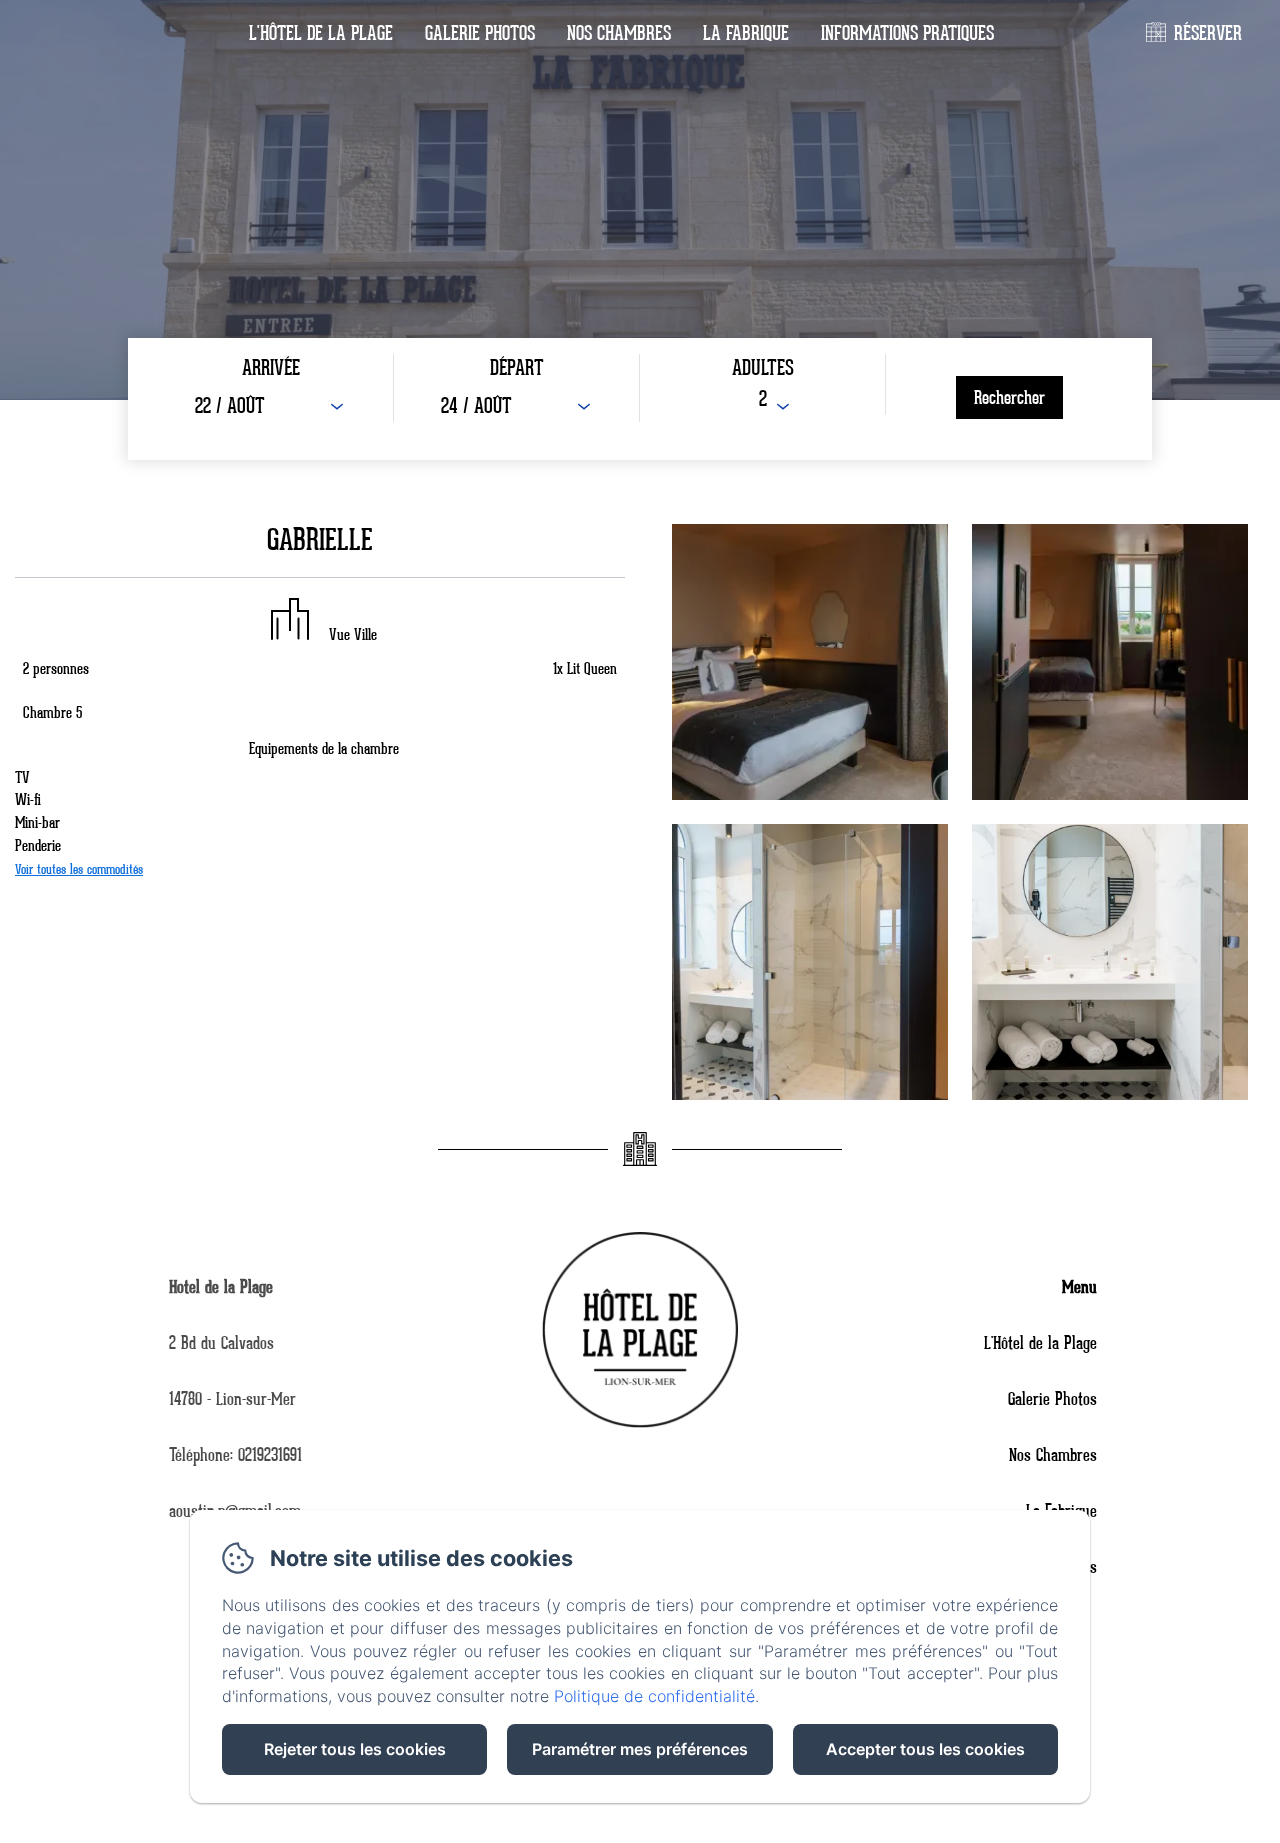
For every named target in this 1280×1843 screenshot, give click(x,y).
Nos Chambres (619, 33)
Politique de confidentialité (654, 1696)
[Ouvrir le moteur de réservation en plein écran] (640, 399)
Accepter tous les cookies (925, 1749)
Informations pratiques (907, 33)
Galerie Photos (480, 33)
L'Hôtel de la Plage (321, 33)
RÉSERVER (1208, 33)
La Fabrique (746, 33)
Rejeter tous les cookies (355, 1749)
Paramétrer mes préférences (640, 1749)
